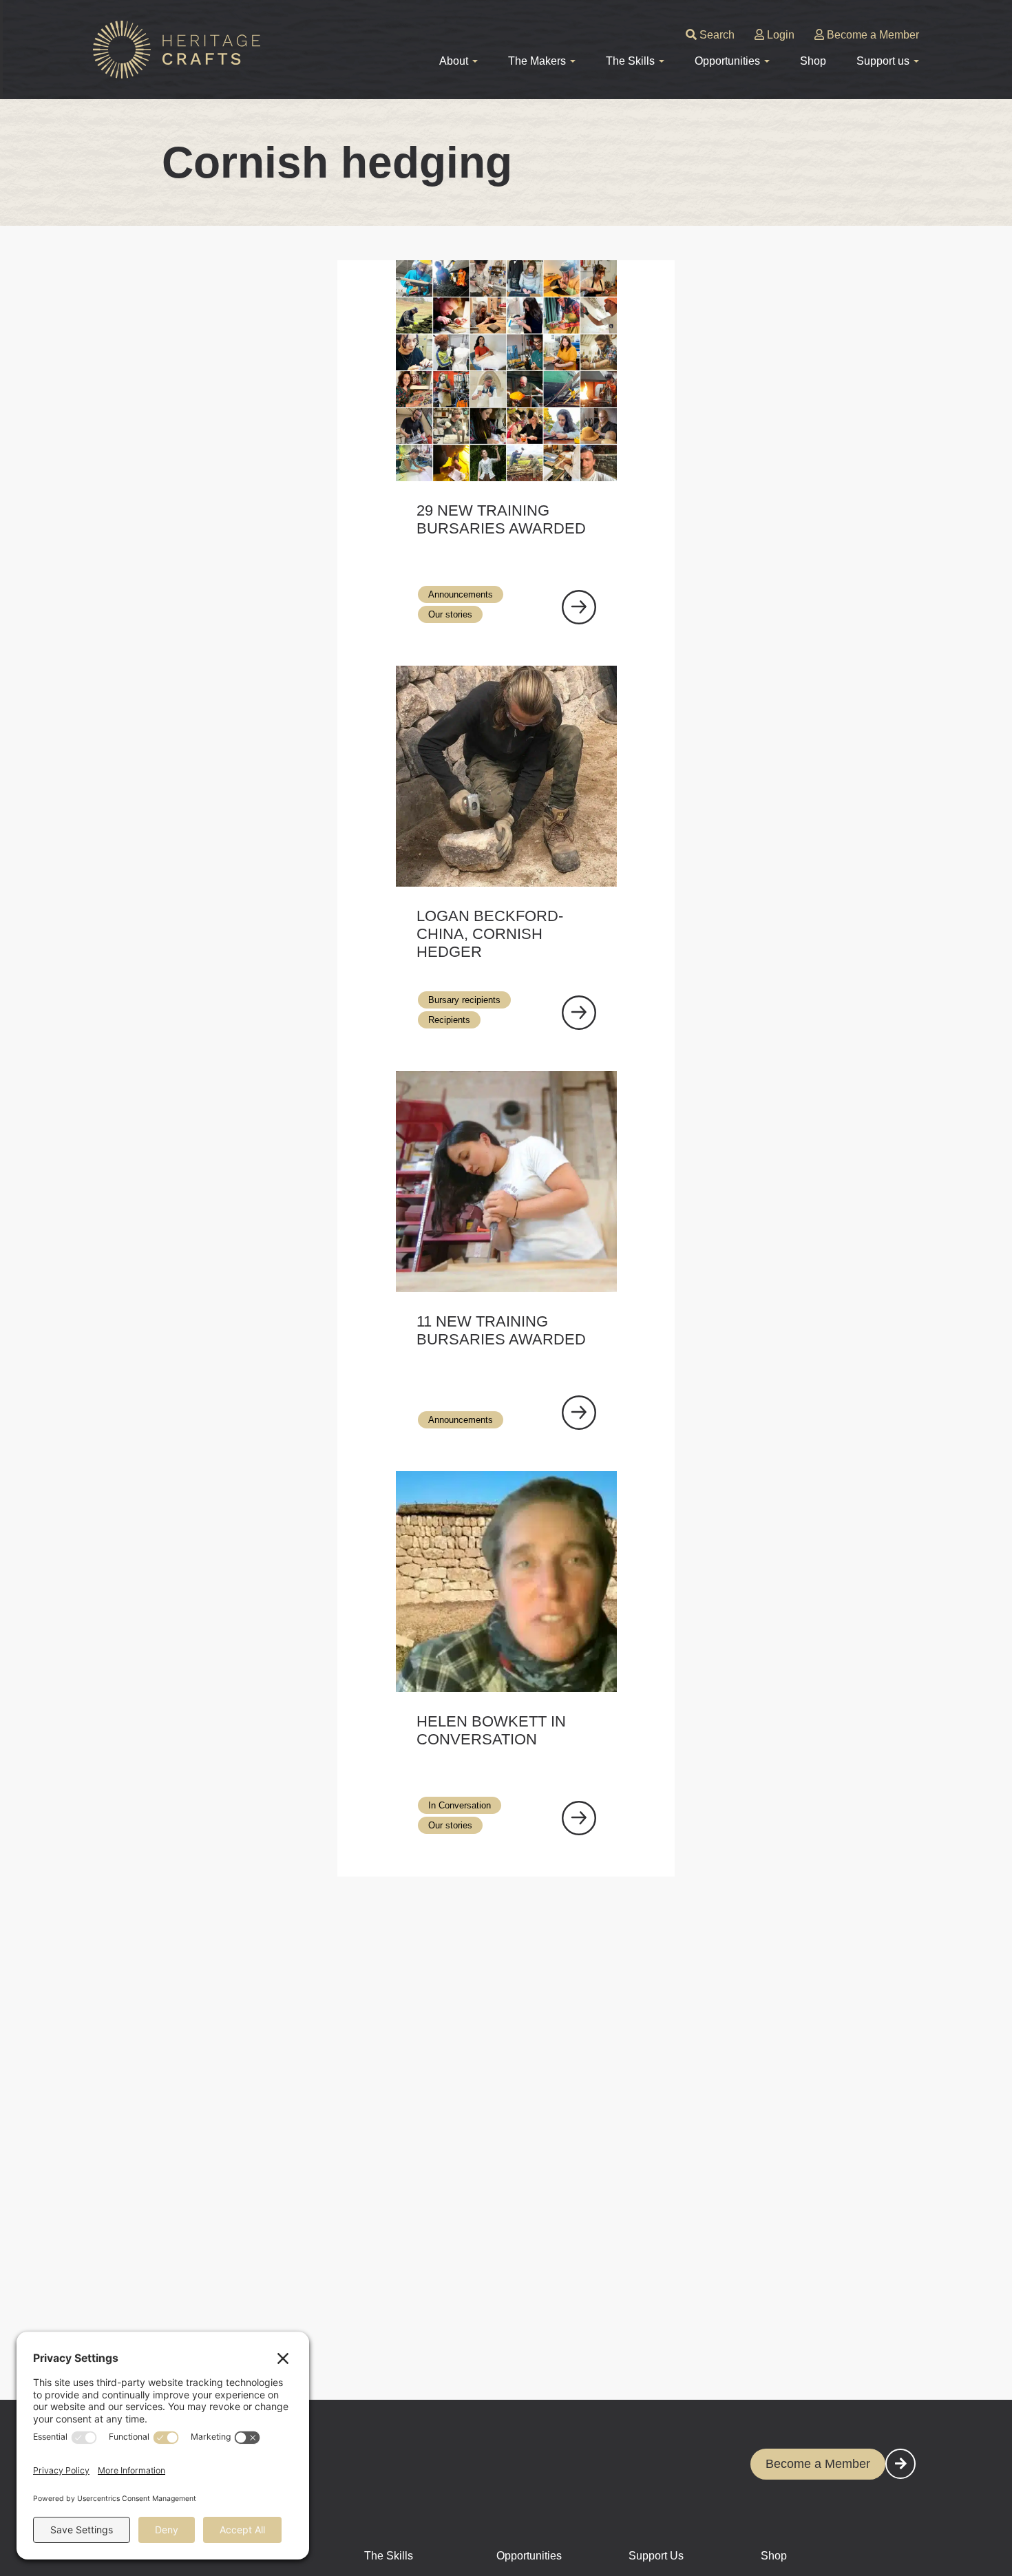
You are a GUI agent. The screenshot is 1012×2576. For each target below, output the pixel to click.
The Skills (389, 2556)
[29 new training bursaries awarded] (579, 607)
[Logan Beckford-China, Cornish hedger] (579, 1013)
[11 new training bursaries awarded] (579, 1413)
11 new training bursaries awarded (501, 1330)
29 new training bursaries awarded (501, 519)
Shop (813, 61)
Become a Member (872, 35)
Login (779, 35)
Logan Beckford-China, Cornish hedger (490, 934)
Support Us (656, 2556)
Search (716, 35)
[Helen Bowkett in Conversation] (579, 1818)
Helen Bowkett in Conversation (491, 1730)
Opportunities (529, 2556)
